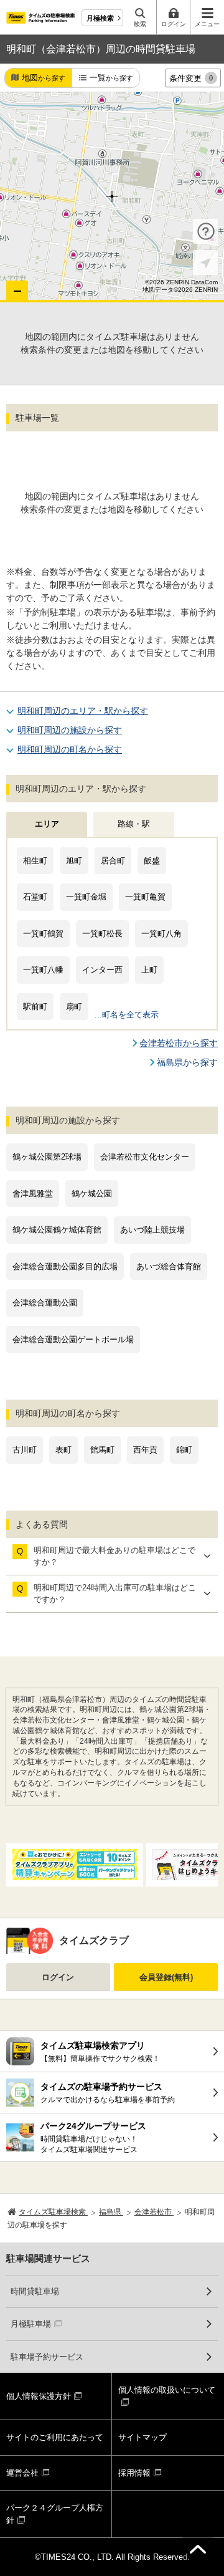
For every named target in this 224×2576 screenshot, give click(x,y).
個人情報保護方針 (39, 2396)
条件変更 (191, 78)
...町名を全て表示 (127, 1015)
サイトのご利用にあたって (55, 2437)
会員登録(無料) (166, 1977)
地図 (44, 78)
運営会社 (22, 2473)
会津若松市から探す (179, 1043)
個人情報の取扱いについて (167, 2390)
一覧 (111, 78)
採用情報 (134, 2473)
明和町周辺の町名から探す (70, 749)
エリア (47, 824)
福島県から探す (187, 1062)
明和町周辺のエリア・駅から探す (83, 711)
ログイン (58, 1977)
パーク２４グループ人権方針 (55, 2514)
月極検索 (100, 18)
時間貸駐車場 (35, 2291)
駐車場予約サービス (47, 2357)
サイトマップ (142, 2437)
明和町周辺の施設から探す (70, 730)
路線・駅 (134, 824)
